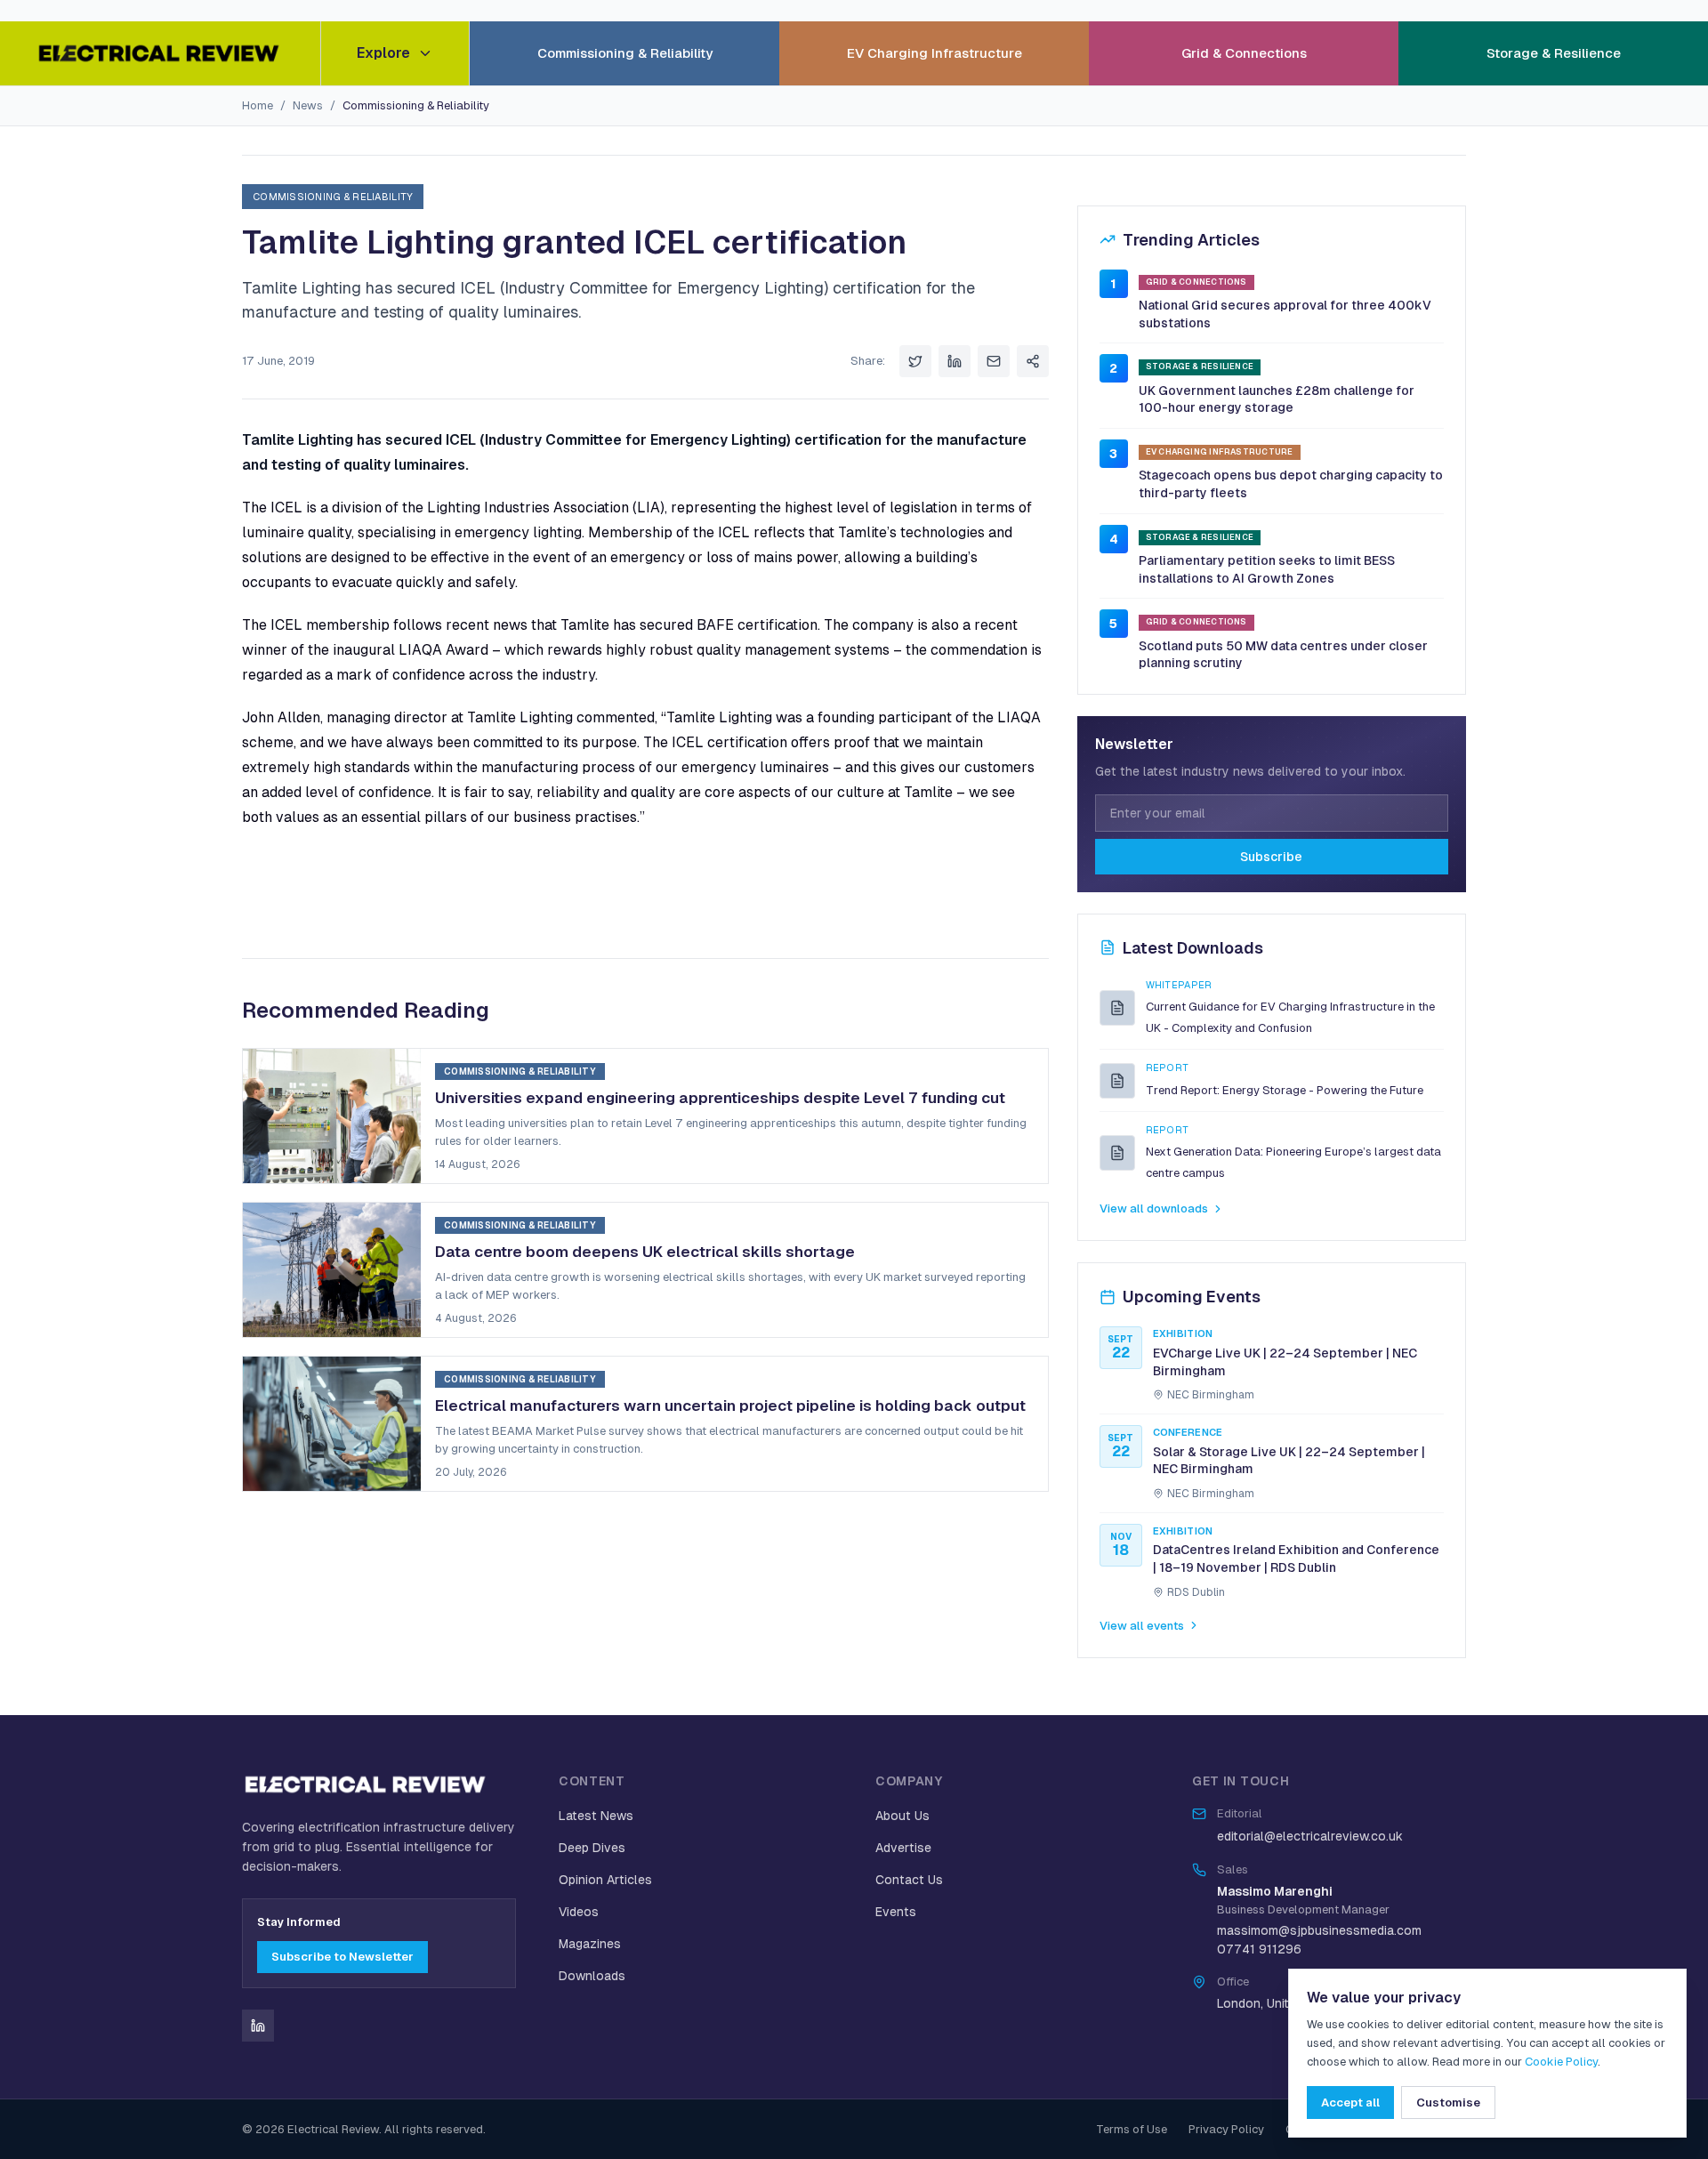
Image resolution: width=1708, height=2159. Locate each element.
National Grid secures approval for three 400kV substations (1285, 314)
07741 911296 (1259, 1949)
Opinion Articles (605, 1880)
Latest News (596, 1816)
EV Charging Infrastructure (935, 53)
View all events (1142, 1626)
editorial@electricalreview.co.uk (1310, 1836)
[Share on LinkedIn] (955, 361)
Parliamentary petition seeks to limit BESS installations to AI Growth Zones (1267, 569)
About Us (902, 1816)
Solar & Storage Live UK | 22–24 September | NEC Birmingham (1289, 1461)
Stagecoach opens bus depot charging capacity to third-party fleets (1291, 484)
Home (258, 105)
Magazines (590, 1944)
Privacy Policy (1226, 2129)
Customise (1448, 2103)
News (308, 105)
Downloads (592, 1976)
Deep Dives (592, 1848)
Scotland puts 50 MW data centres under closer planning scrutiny (1283, 655)
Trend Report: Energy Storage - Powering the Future (1285, 1090)
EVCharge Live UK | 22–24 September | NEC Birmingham (1285, 1362)
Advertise (903, 1848)
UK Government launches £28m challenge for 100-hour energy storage (1277, 399)
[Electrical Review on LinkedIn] (258, 2026)
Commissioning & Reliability (625, 53)
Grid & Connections (1244, 53)
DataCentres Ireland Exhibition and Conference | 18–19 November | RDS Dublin (1296, 1559)
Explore (383, 53)
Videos (579, 1912)
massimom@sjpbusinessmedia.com (1319, 1930)
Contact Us (909, 1880)
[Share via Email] (994, 361)
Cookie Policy (1561, 2062)
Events (896, 1912)
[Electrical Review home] (160, 53)
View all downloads (1154, 1208)
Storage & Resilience (1554, 53)
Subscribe (1271, 857)
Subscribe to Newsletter (342, 1957)
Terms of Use (1132, 2129)
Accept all (1350, 2103)
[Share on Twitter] (915, 361)
